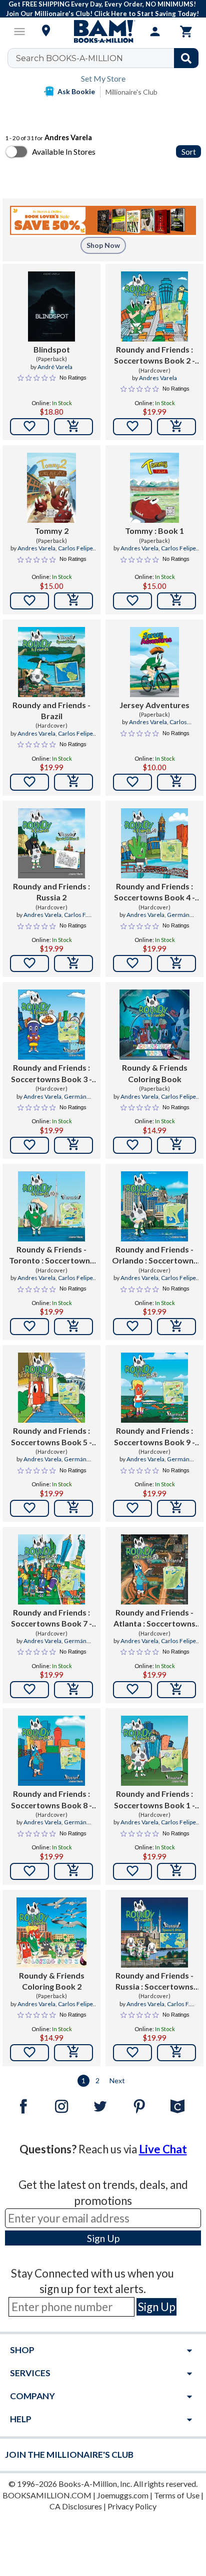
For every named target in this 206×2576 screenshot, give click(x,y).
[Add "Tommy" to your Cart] (176, 601)
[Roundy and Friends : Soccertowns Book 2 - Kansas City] (154, 306)
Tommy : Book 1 (154, 531)
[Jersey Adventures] (154, 662)
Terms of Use (177, 2495)
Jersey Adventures (154, 705)
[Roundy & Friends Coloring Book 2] (51, 1933)
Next (117, 2080)
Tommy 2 (51, 531)
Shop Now (103, 245)
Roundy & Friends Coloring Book (155, 1073)
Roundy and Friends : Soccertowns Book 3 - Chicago (51, 1074)
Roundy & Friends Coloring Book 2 (52, 1981)
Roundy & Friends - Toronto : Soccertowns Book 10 (51, 1255)
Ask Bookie (76, 91)
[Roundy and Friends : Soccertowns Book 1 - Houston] (154, 1751)
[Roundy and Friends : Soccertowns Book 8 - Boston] (51, 1751)
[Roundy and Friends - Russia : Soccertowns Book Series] (154, 1933)
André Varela (55, 367)
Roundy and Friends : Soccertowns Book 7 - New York (51, 1619)
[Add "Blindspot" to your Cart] (73, 427)
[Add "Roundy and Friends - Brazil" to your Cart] (73, 782)
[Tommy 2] (51, 488)
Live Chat (163, 2149)
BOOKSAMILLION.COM (47, 2495)
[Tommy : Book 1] (154, 488)
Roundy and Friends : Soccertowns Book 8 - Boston (51, 1800)
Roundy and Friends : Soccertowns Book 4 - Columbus (154, 892)
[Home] (103, 32)
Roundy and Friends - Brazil (51, 710)
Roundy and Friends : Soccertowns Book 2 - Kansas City (154, 356)
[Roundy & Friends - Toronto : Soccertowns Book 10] (51, 1206)
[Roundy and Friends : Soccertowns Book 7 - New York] (51, 1569)
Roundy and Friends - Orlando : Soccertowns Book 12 (155, 1255)
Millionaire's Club (131, 92)
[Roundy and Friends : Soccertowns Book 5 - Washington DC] (51, 1388)
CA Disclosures (76, 2506)
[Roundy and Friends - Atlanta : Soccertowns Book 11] (154, 1569)
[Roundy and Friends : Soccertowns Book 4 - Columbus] (154, 843)
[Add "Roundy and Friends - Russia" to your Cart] (176, 2053)
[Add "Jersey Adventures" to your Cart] (176, 782)
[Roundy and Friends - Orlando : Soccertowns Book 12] (154, 1206)
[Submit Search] (186, 58)
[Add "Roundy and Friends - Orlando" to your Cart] (176, 1327)
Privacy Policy (132, 2506)
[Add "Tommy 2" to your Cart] (73, 601)
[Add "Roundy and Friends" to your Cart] (176, 427)
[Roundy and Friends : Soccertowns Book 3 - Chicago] (51, 1025)
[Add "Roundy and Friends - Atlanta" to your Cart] (176, 1690)
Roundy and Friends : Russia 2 (51, 892)
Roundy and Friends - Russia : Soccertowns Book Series (154, 1982)
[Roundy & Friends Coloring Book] (154, 1025)
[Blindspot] (51, 306)
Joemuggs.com (123, 2495)
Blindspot (52, 349)
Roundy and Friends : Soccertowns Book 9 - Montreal (154, 1437)
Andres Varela (158, 378)
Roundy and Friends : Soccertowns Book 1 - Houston (154, 1800)
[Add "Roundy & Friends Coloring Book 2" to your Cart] (73, 2053)
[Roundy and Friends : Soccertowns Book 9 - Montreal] (154, 1388)
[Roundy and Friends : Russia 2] (51, 843)
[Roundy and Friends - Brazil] (51, 662)
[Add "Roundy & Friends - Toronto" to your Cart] (73, 1327)
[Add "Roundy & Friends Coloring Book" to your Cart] (176, 1145)
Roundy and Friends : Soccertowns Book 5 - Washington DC (51, 1437)
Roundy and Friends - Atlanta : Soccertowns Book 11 (154, 1619)
